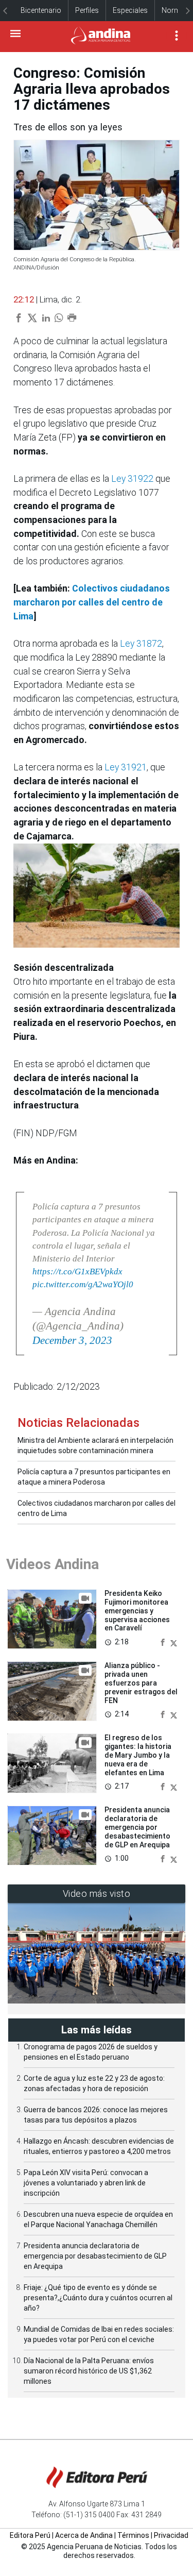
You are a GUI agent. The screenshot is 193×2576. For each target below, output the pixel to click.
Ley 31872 (141, 643)
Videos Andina (52, 1564)
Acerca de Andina (84, 2535)
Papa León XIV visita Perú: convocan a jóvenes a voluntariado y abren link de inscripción (86, 2183)
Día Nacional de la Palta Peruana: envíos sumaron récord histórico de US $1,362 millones (89, 2371)
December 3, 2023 (72, 1340)
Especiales (130, 10)
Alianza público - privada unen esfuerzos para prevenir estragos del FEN (141, 1683)
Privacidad (171, 2535)
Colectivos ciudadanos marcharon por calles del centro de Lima (92, 602)
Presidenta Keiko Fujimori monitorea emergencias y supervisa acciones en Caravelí (137, 1611)
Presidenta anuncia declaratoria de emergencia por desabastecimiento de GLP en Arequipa (137, 1827)
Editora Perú (30, 2535)
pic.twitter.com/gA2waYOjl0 (83, 1284)
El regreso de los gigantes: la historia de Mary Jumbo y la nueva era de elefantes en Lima (138, 1755)
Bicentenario (41, 10)
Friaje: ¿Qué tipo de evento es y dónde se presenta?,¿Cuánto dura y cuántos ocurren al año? (98, 2298)
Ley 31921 (126, 767)
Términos (133, 2535)
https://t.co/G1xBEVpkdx (77, 1272)
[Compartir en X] (174, 1641)
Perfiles (87, 10)
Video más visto (97, 1893)
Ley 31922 (132, 478)
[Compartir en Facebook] (164, 1641)
